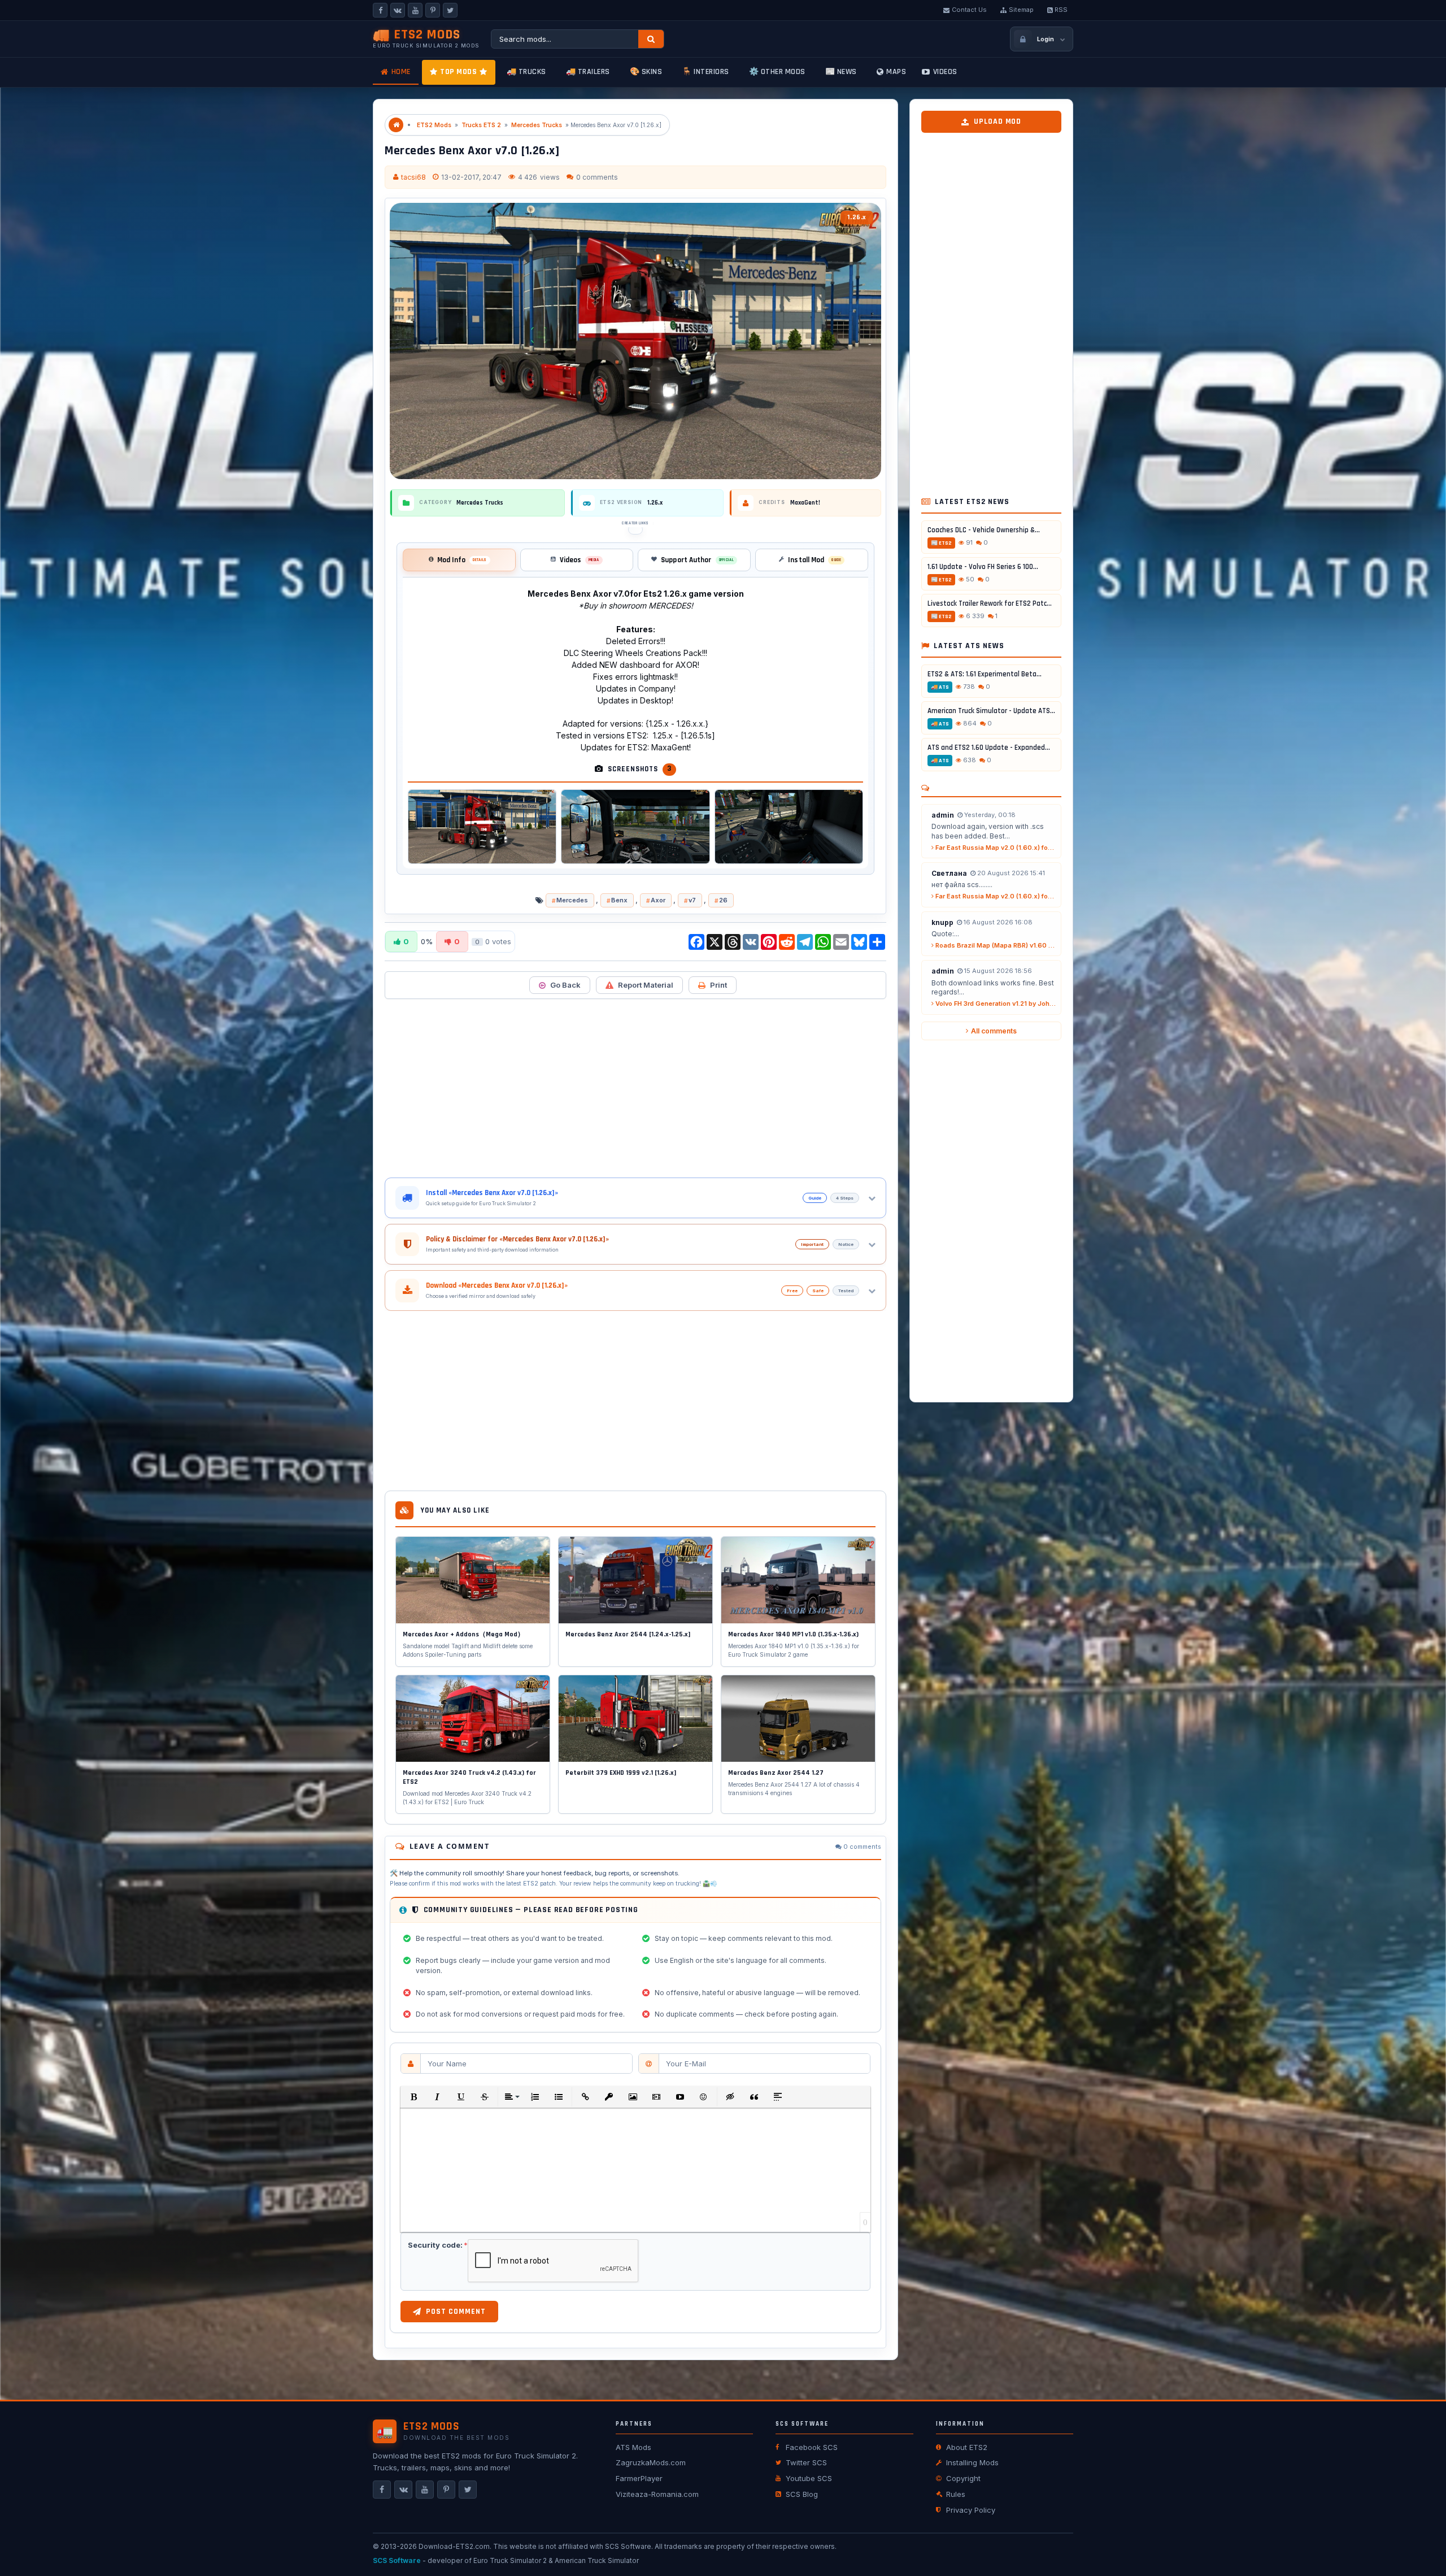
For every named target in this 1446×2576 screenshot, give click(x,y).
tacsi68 (413, 177)
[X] (450, 10)
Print (718, 985)
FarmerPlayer (639, 2478)
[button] (413, 2097)
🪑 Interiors (705, 72)
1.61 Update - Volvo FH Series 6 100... (983, 567)
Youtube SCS (809, 2478)
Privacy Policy (971, 2510)
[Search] (651, 39)
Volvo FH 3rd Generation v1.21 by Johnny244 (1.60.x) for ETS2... (995, 1004)
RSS (1061, 10)
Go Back (565, 985)
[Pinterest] (433, 10)
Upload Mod (998, 121)
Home (401, 72)
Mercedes (572, 900)
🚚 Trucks (526, 72)
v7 (692, 900)
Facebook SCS (812, 2447)
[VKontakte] (398, 10)
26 (723, 900)
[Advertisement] (635, 1088)
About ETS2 (967, 2447)
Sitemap (1021, 10)
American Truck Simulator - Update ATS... (991, 711)
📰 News (841, 72)
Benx (619, 900)
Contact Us (969, 10)
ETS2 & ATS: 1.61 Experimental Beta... (985, 674)
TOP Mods (458, 72)
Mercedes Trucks (537, 125)
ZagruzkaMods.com (651, 2462)
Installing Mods (972, 2462)
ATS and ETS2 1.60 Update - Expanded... (989, 748)
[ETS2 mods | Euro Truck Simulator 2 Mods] (396, 125)
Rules (956, 2494)
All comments (994, 1031)
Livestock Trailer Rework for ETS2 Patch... (991, 603)
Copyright (963, 2478)
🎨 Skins (646, 72)
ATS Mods (633, 2447)
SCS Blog (802, 2494)
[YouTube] (415, 10)
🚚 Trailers (588, 72)
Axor (658, 900)
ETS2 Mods (434, 125)
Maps (896, 72)
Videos (945, 72)
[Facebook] (380, 10)
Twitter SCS (806, 2462)
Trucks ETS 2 (481, 125)
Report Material (646, 985)
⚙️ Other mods (777, 72)
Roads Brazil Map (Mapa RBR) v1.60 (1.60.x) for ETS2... (995, 945)
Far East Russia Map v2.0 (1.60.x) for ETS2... (995, 848)
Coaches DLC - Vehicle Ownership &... (984, 530)
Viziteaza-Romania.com (657, 2494)
